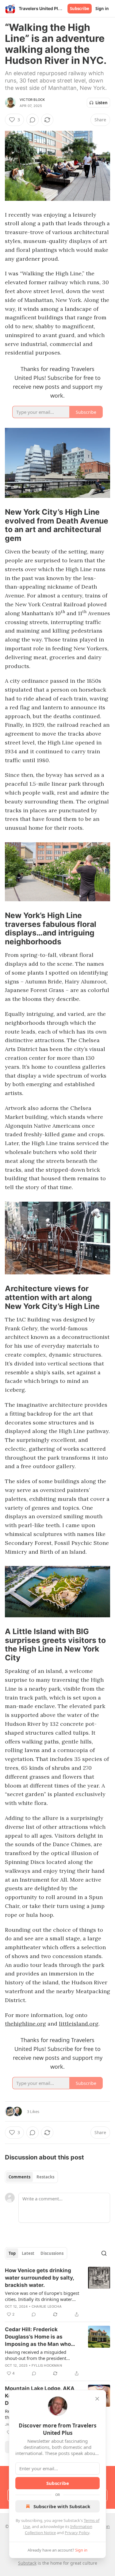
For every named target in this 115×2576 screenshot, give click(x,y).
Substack (27, 2563)
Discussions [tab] (52, 2253)
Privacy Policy (77, 2533)
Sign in (102, 9)
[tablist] (31, 2177)
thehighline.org (25, 2024)
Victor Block (32, 100)
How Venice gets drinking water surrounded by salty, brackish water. (39, 2278)
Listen (102, 103)
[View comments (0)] (33, 120)
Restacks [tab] (45, 2177)
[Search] (104, 2253)
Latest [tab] (28, 2253)
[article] (57, 2292)
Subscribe (80, 9)
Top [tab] (12, 2253)
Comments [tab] (19, 2177)
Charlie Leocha (47, 2306)
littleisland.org (79, 2024)
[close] (97, 2399)
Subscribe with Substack (62, 2506)
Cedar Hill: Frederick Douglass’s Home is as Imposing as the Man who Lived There (38, 2337)
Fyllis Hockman (47, 2365)
